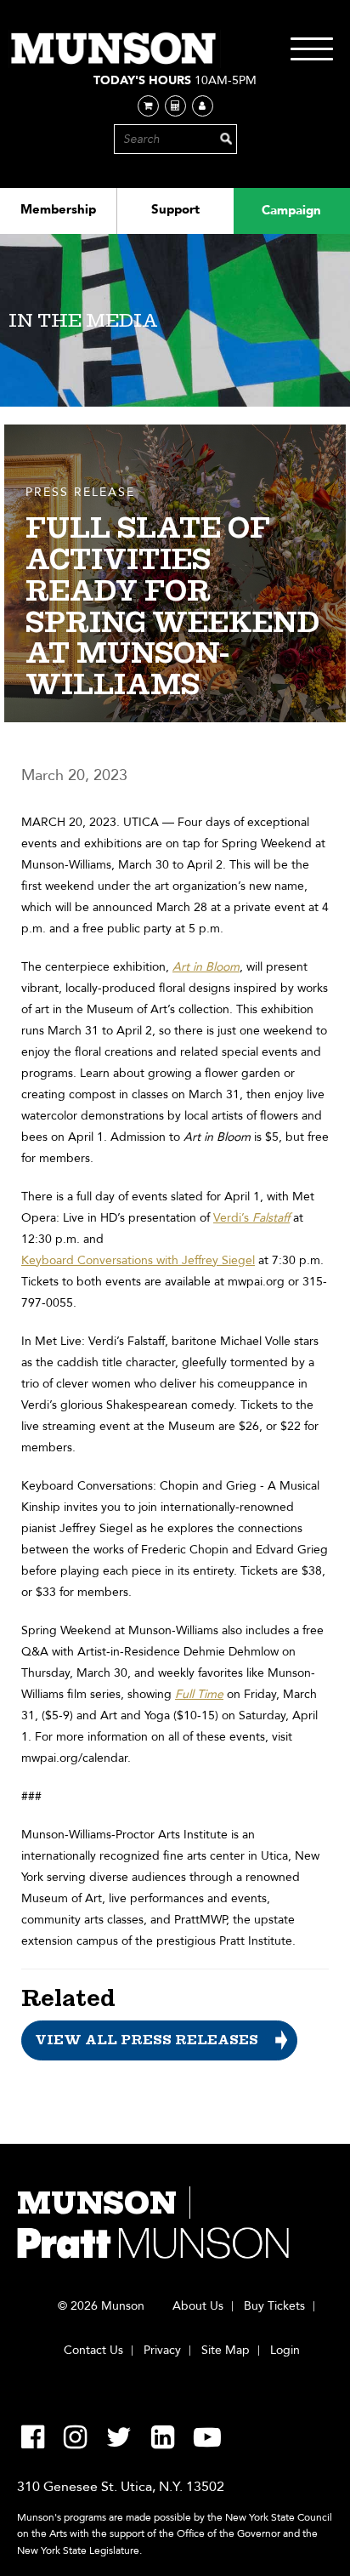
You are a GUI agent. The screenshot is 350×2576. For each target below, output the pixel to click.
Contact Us (93, 2351)
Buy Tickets (274, 2306)
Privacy (162, 2351)
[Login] (203, 106)
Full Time (199, 1694)
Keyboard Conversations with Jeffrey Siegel (138, 1260)
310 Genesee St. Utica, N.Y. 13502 (121, 2487)
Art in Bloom (206, 967)
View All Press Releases (147, 2040)
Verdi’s (251, 1218)
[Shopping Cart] (148, 106)
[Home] (115, 49)
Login (285, 2351)
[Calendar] (175, 106)
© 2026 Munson (101, 2306)
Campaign (291, 210)
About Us (198, 2306)
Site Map (226, 2351)
